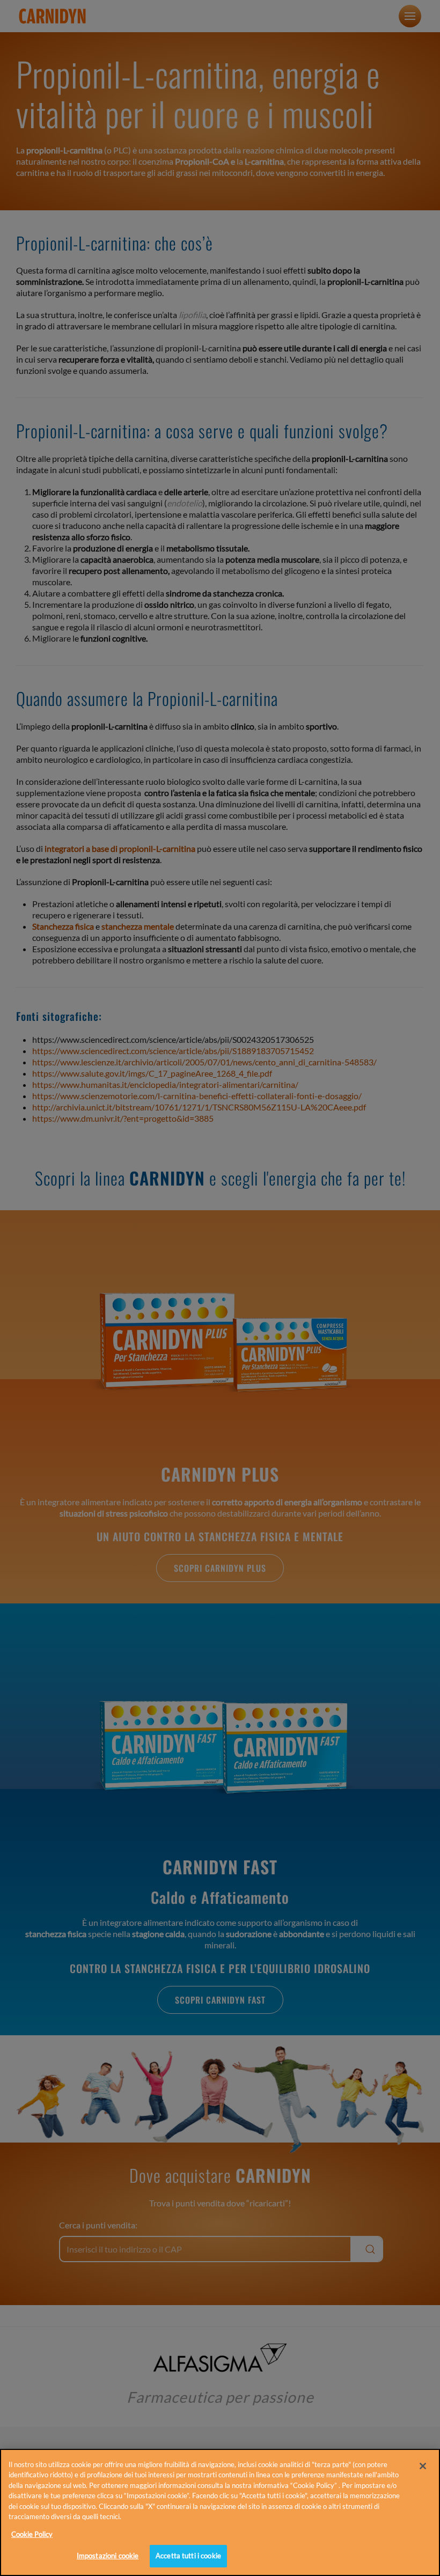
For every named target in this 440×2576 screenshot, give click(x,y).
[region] (220, 2512)
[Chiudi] (423, 2466)
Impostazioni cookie (108, 2556)
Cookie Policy (32, 2534)
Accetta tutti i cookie (188, 2556)
